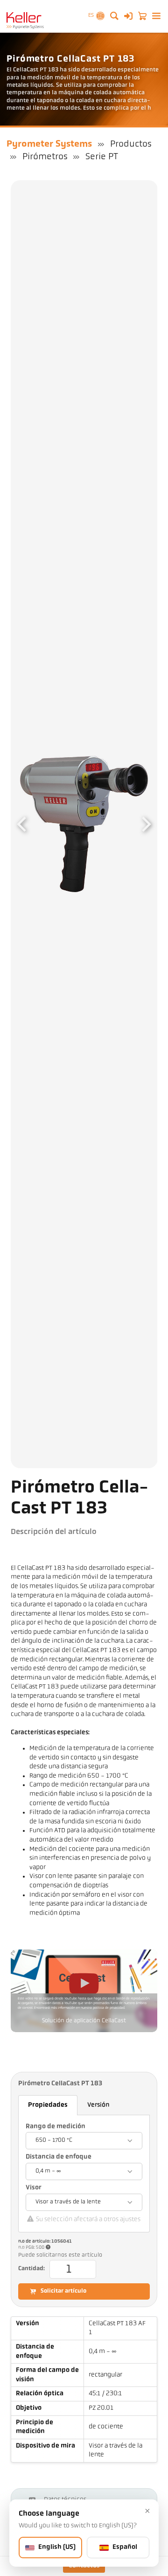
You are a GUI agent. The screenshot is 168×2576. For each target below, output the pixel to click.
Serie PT (102, 157)
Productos (131, 144)
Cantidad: (31, 2269)
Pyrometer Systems (49, 144)
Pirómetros (45, 157)
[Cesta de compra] (142, 16)
